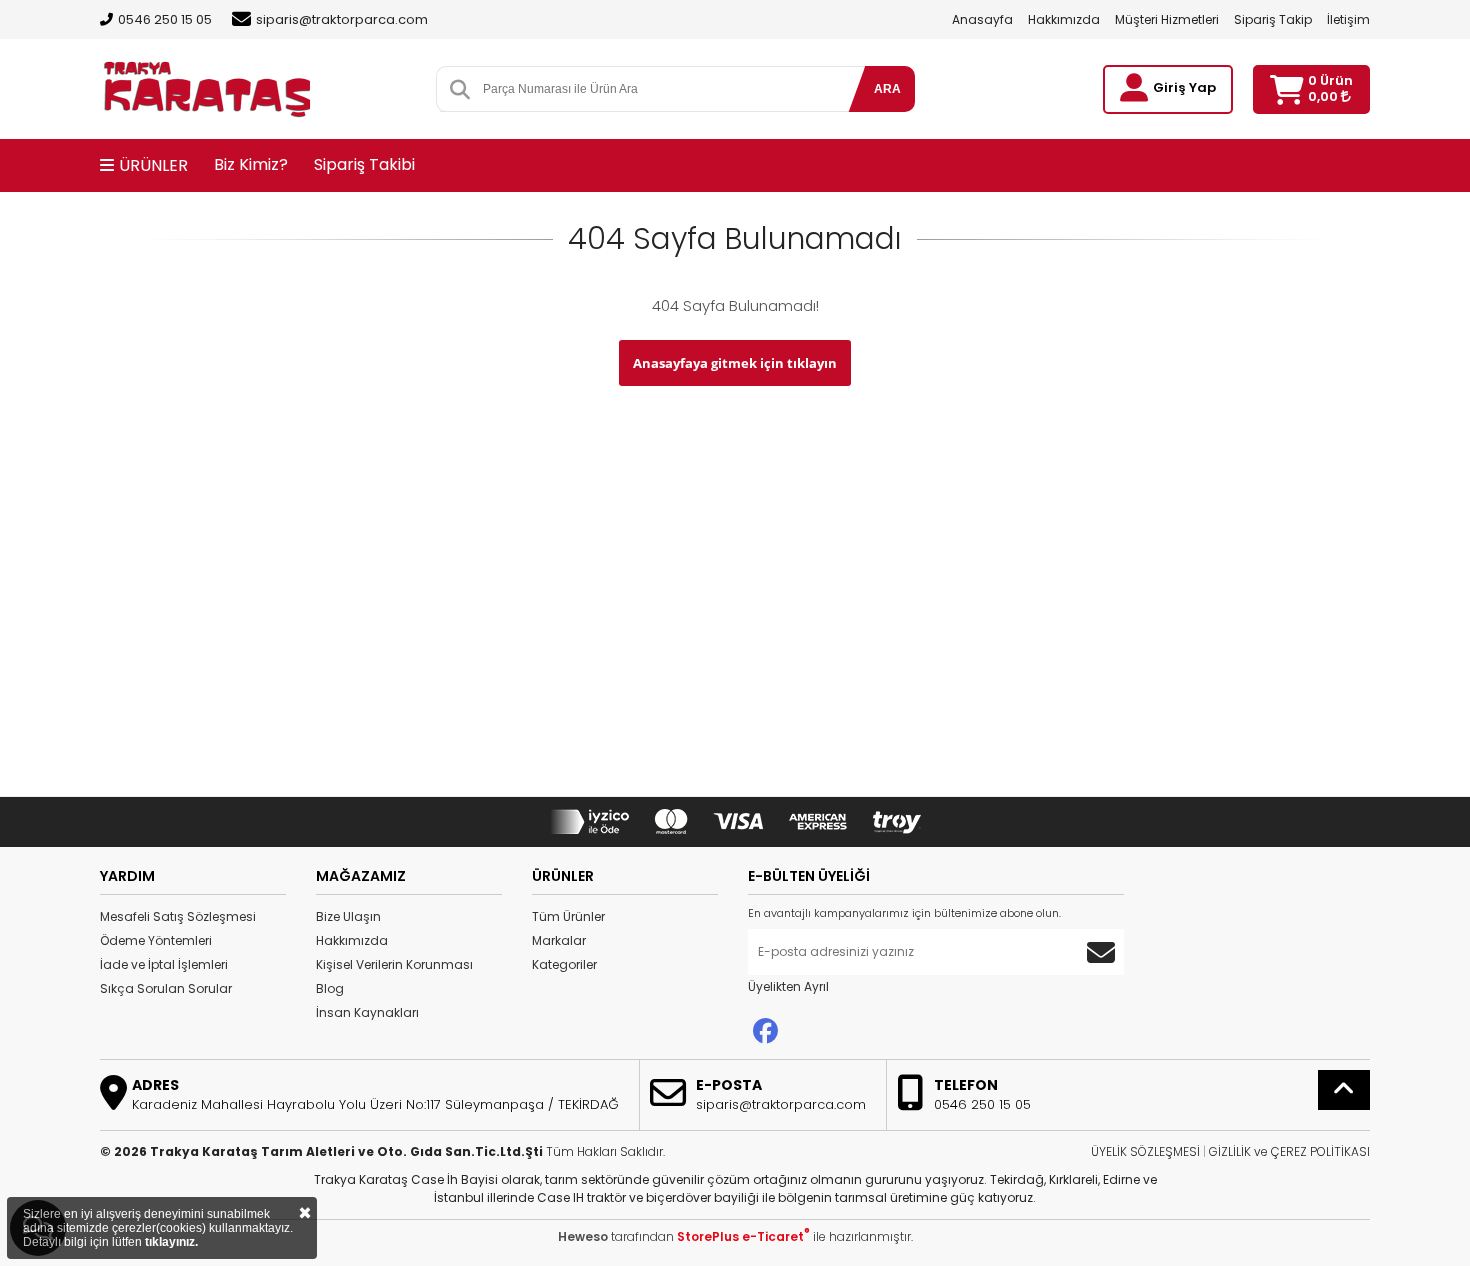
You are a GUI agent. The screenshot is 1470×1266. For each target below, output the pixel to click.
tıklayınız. (171, 1242)
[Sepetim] (1286, 89)
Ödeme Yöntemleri (156, 940)
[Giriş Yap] (1134, 88)
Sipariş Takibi (364, 164)
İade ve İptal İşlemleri (164, 964)
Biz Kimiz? (251, 164)
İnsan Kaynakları (367, 1012)
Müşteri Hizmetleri (1167, 19)
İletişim (1348, 19)
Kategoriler (564, 964)
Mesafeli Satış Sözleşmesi (178, 916)
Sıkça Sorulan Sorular (166, 988)
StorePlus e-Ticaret (743, 1236)
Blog (330, 988)
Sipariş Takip (1273, 19)
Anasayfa (982, 19)
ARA (887, 89)
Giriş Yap (1184, 87)
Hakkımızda (1064, 19)
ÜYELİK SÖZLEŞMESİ (1145, 1151)
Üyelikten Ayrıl (788, 986)
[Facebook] (765, 1031)
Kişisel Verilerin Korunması (394, 964)
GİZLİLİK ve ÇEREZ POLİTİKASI (1289, 1151)
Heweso (583, 1236)
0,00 (1324, 96)
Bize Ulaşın (348, 916)
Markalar (559, 940)
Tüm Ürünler (568, 916)
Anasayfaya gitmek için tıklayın (735, 363)
